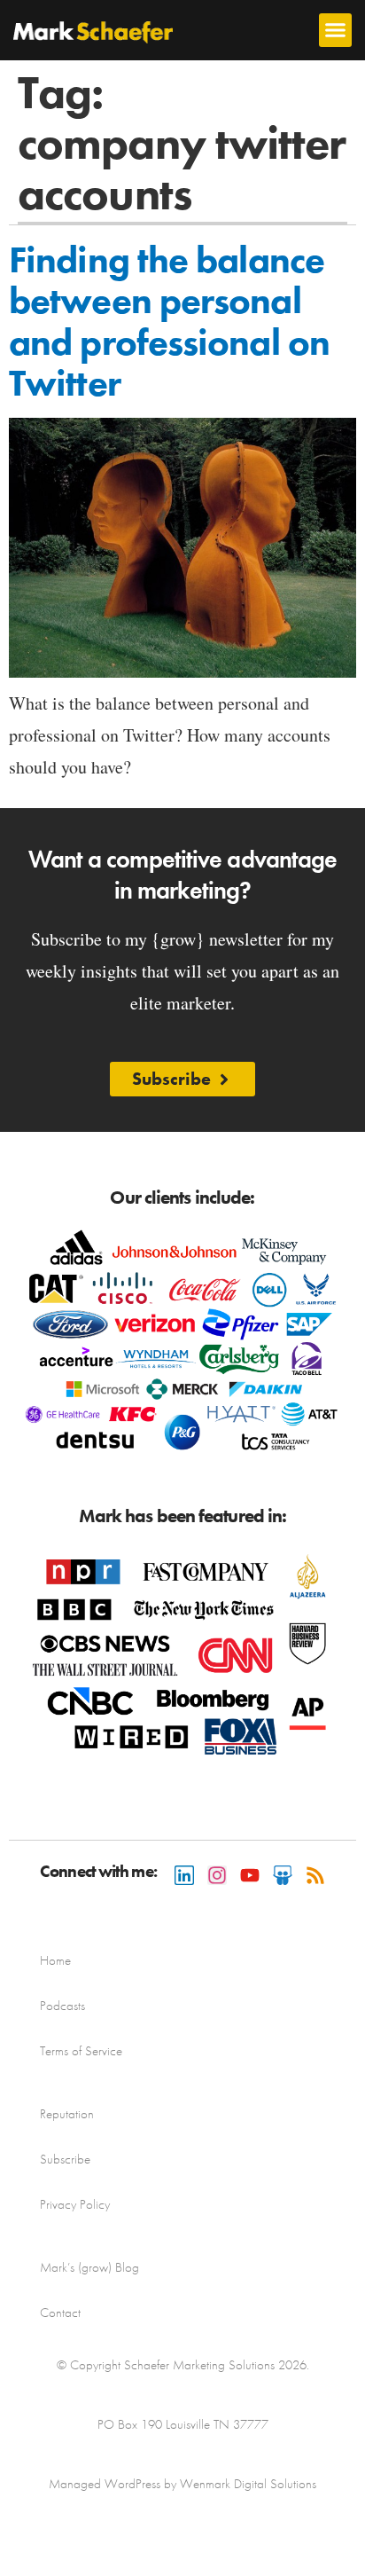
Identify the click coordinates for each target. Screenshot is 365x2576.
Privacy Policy (75, 2204)
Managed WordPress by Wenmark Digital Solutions (182, 2484)
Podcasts (62, 2006)
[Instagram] (217, 1875)
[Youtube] (250, 1875)
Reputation (67, 2114)
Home (55, 1960)
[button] (336, 30)
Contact (60, 2313)
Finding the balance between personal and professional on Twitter (169, 322)
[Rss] (315, 1875)
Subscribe (65, 2159)
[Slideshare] (283, 1875)
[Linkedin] (184, 1875)
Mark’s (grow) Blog (89, 2267)
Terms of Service (81, 2051)
